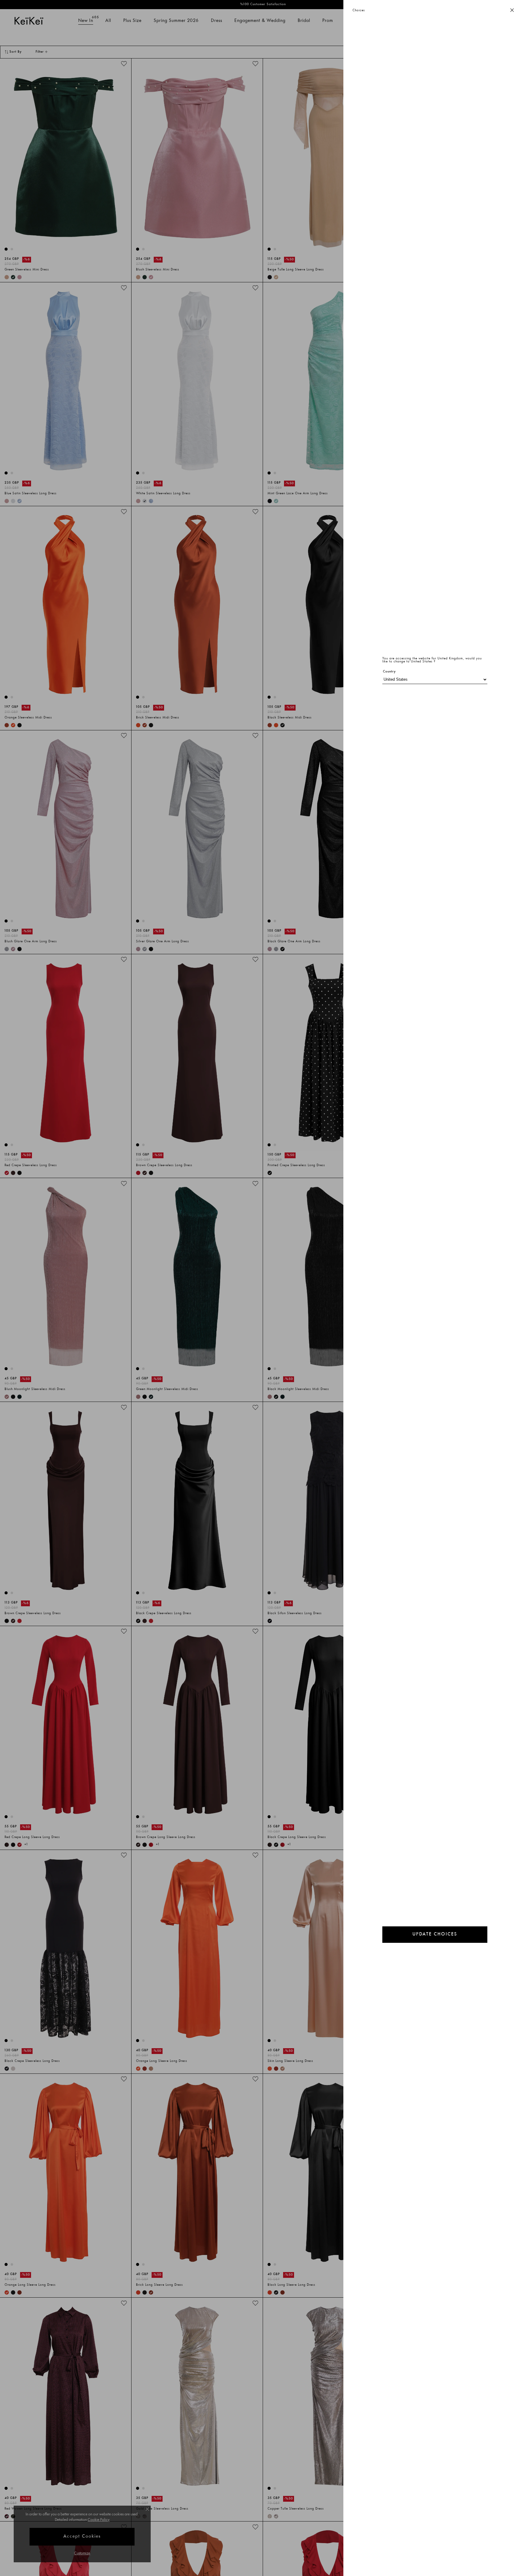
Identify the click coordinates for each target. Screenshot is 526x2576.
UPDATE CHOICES (435, 1934)
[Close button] (512, 11)
